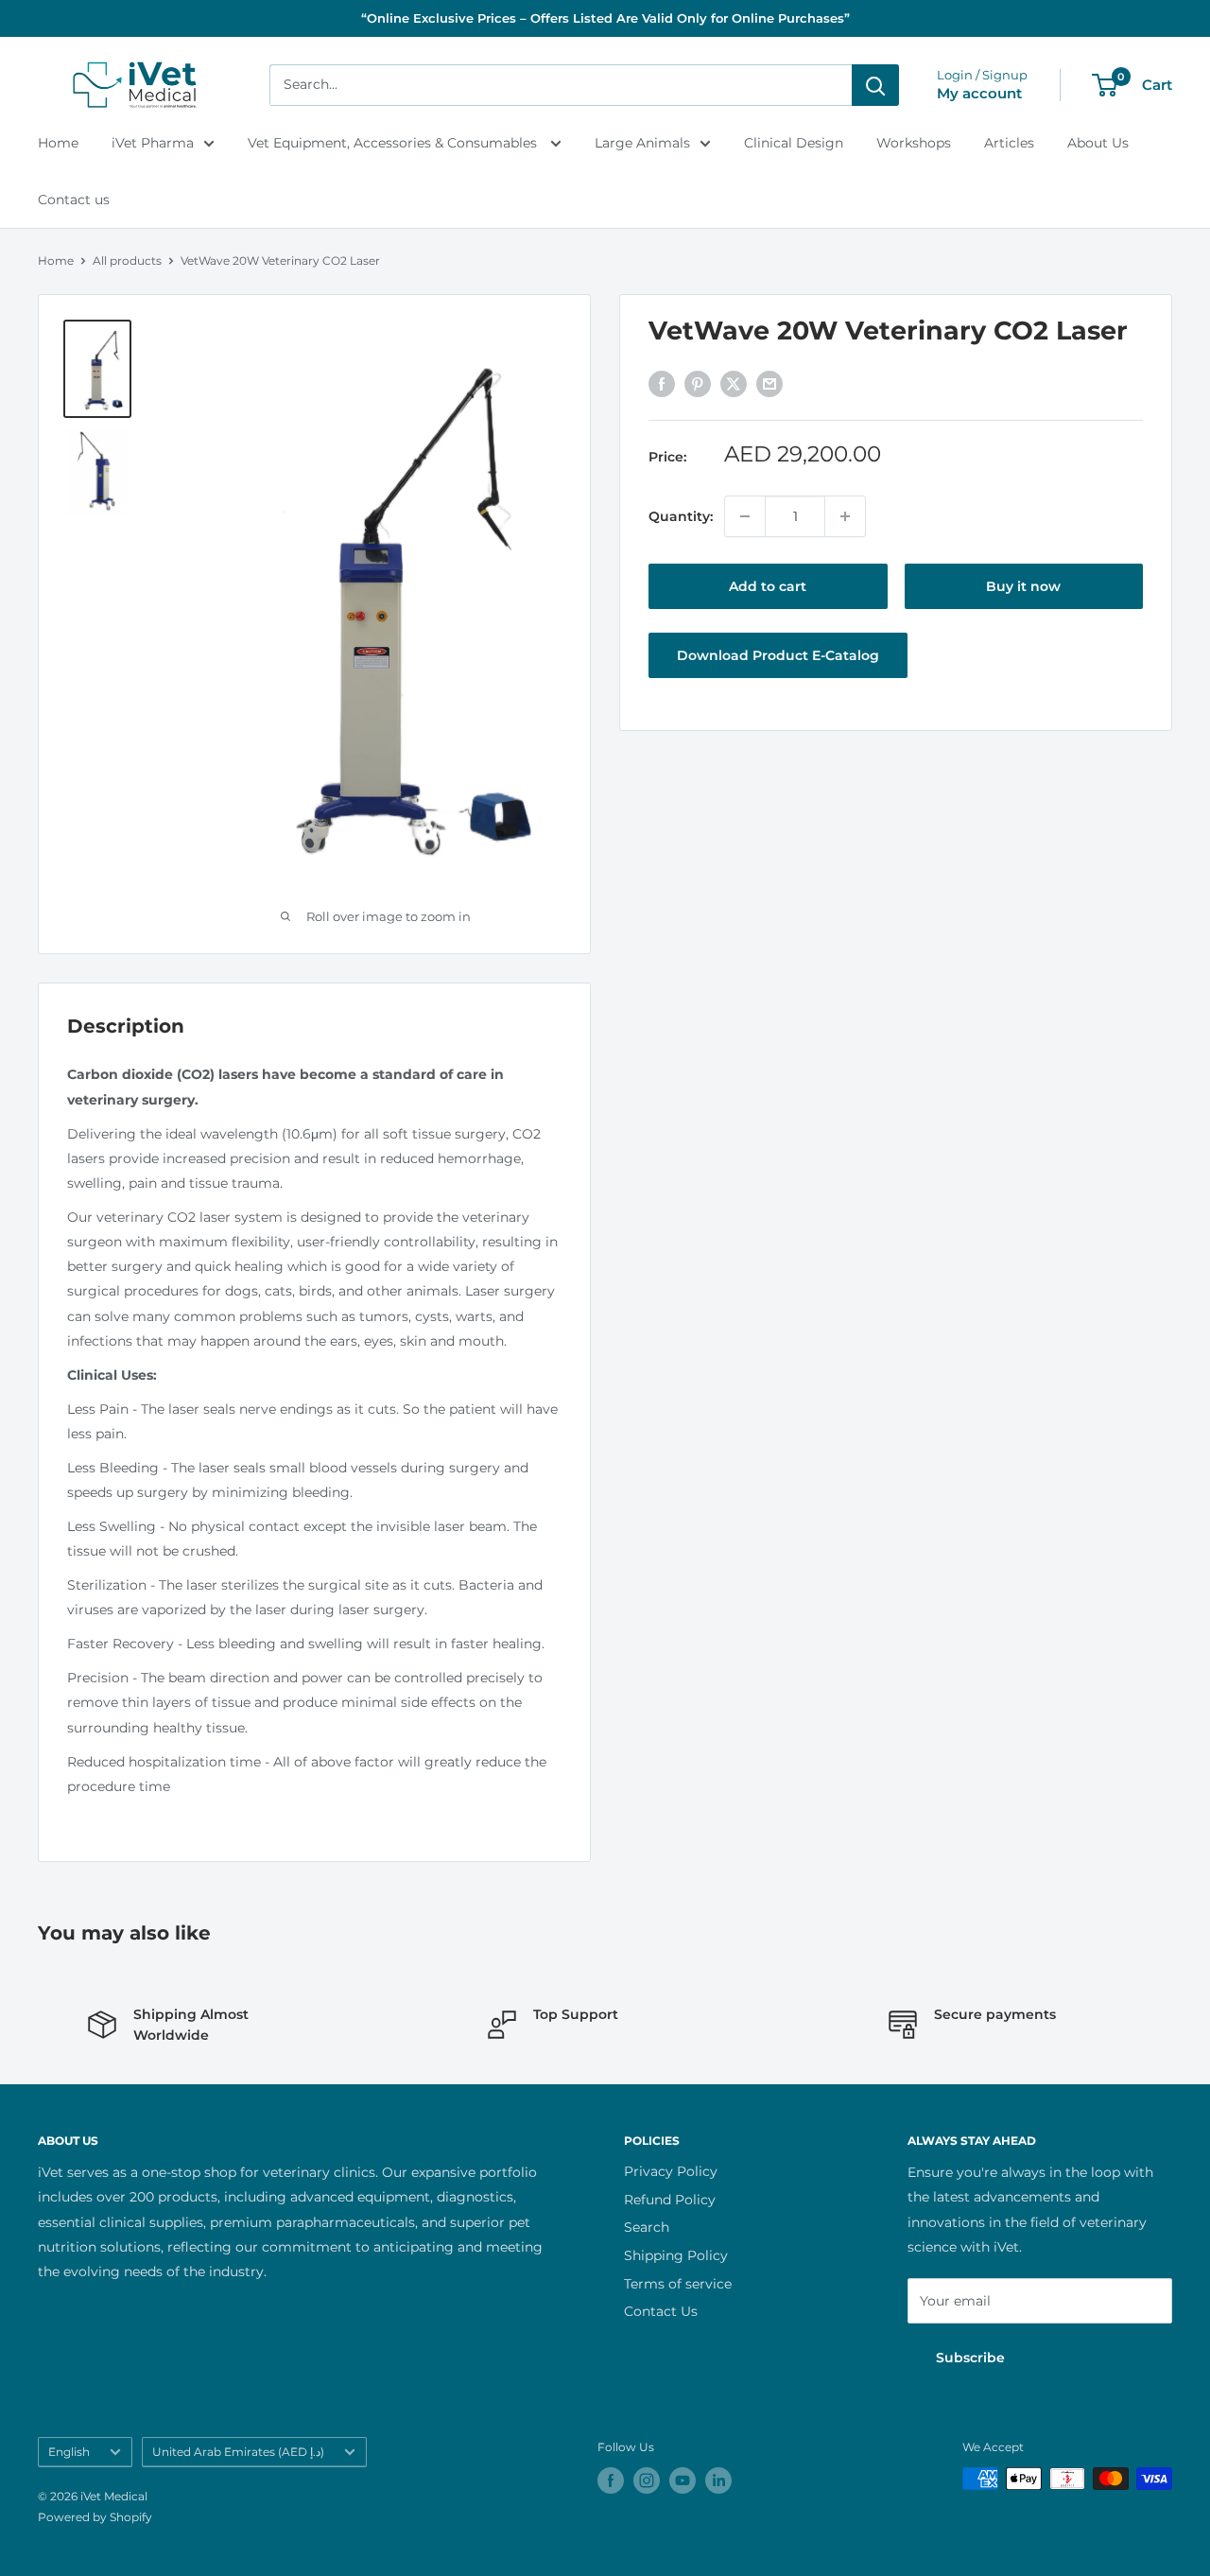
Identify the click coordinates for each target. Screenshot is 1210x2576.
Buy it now (1023, 586)
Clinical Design (794, 143)
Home (58, 143)
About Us (1098, 143)
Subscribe (970, 2358)
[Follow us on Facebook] (611, 2480)
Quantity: (681, 516)
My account (979, 93)
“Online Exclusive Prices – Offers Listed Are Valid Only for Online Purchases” (605, 18)
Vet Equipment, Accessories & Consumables (394, 143)
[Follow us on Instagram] (647, 2480)
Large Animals (642, 143)
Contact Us (661, 2311)
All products (127, 261)
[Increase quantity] (845, 516)
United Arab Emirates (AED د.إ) (238, 2452)
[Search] (875, 85)
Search (647, 2227)
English (69, 2452)
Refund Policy (670, 2200)
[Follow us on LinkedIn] (718, 2480)
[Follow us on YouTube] (683, 2480)
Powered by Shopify (95, 2517)
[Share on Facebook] (662, 383)
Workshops (914, 143)
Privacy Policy (671, 2171)
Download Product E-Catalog (778, 655)
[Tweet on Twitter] (734, 383)
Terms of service (678, 2284)
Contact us (74, 200)
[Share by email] (769, 383)
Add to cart (768, 586)
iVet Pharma (153, 143)
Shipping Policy (676, 2255)
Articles (1009, 143)
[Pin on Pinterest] (698, 383)
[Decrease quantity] (745, 516)
